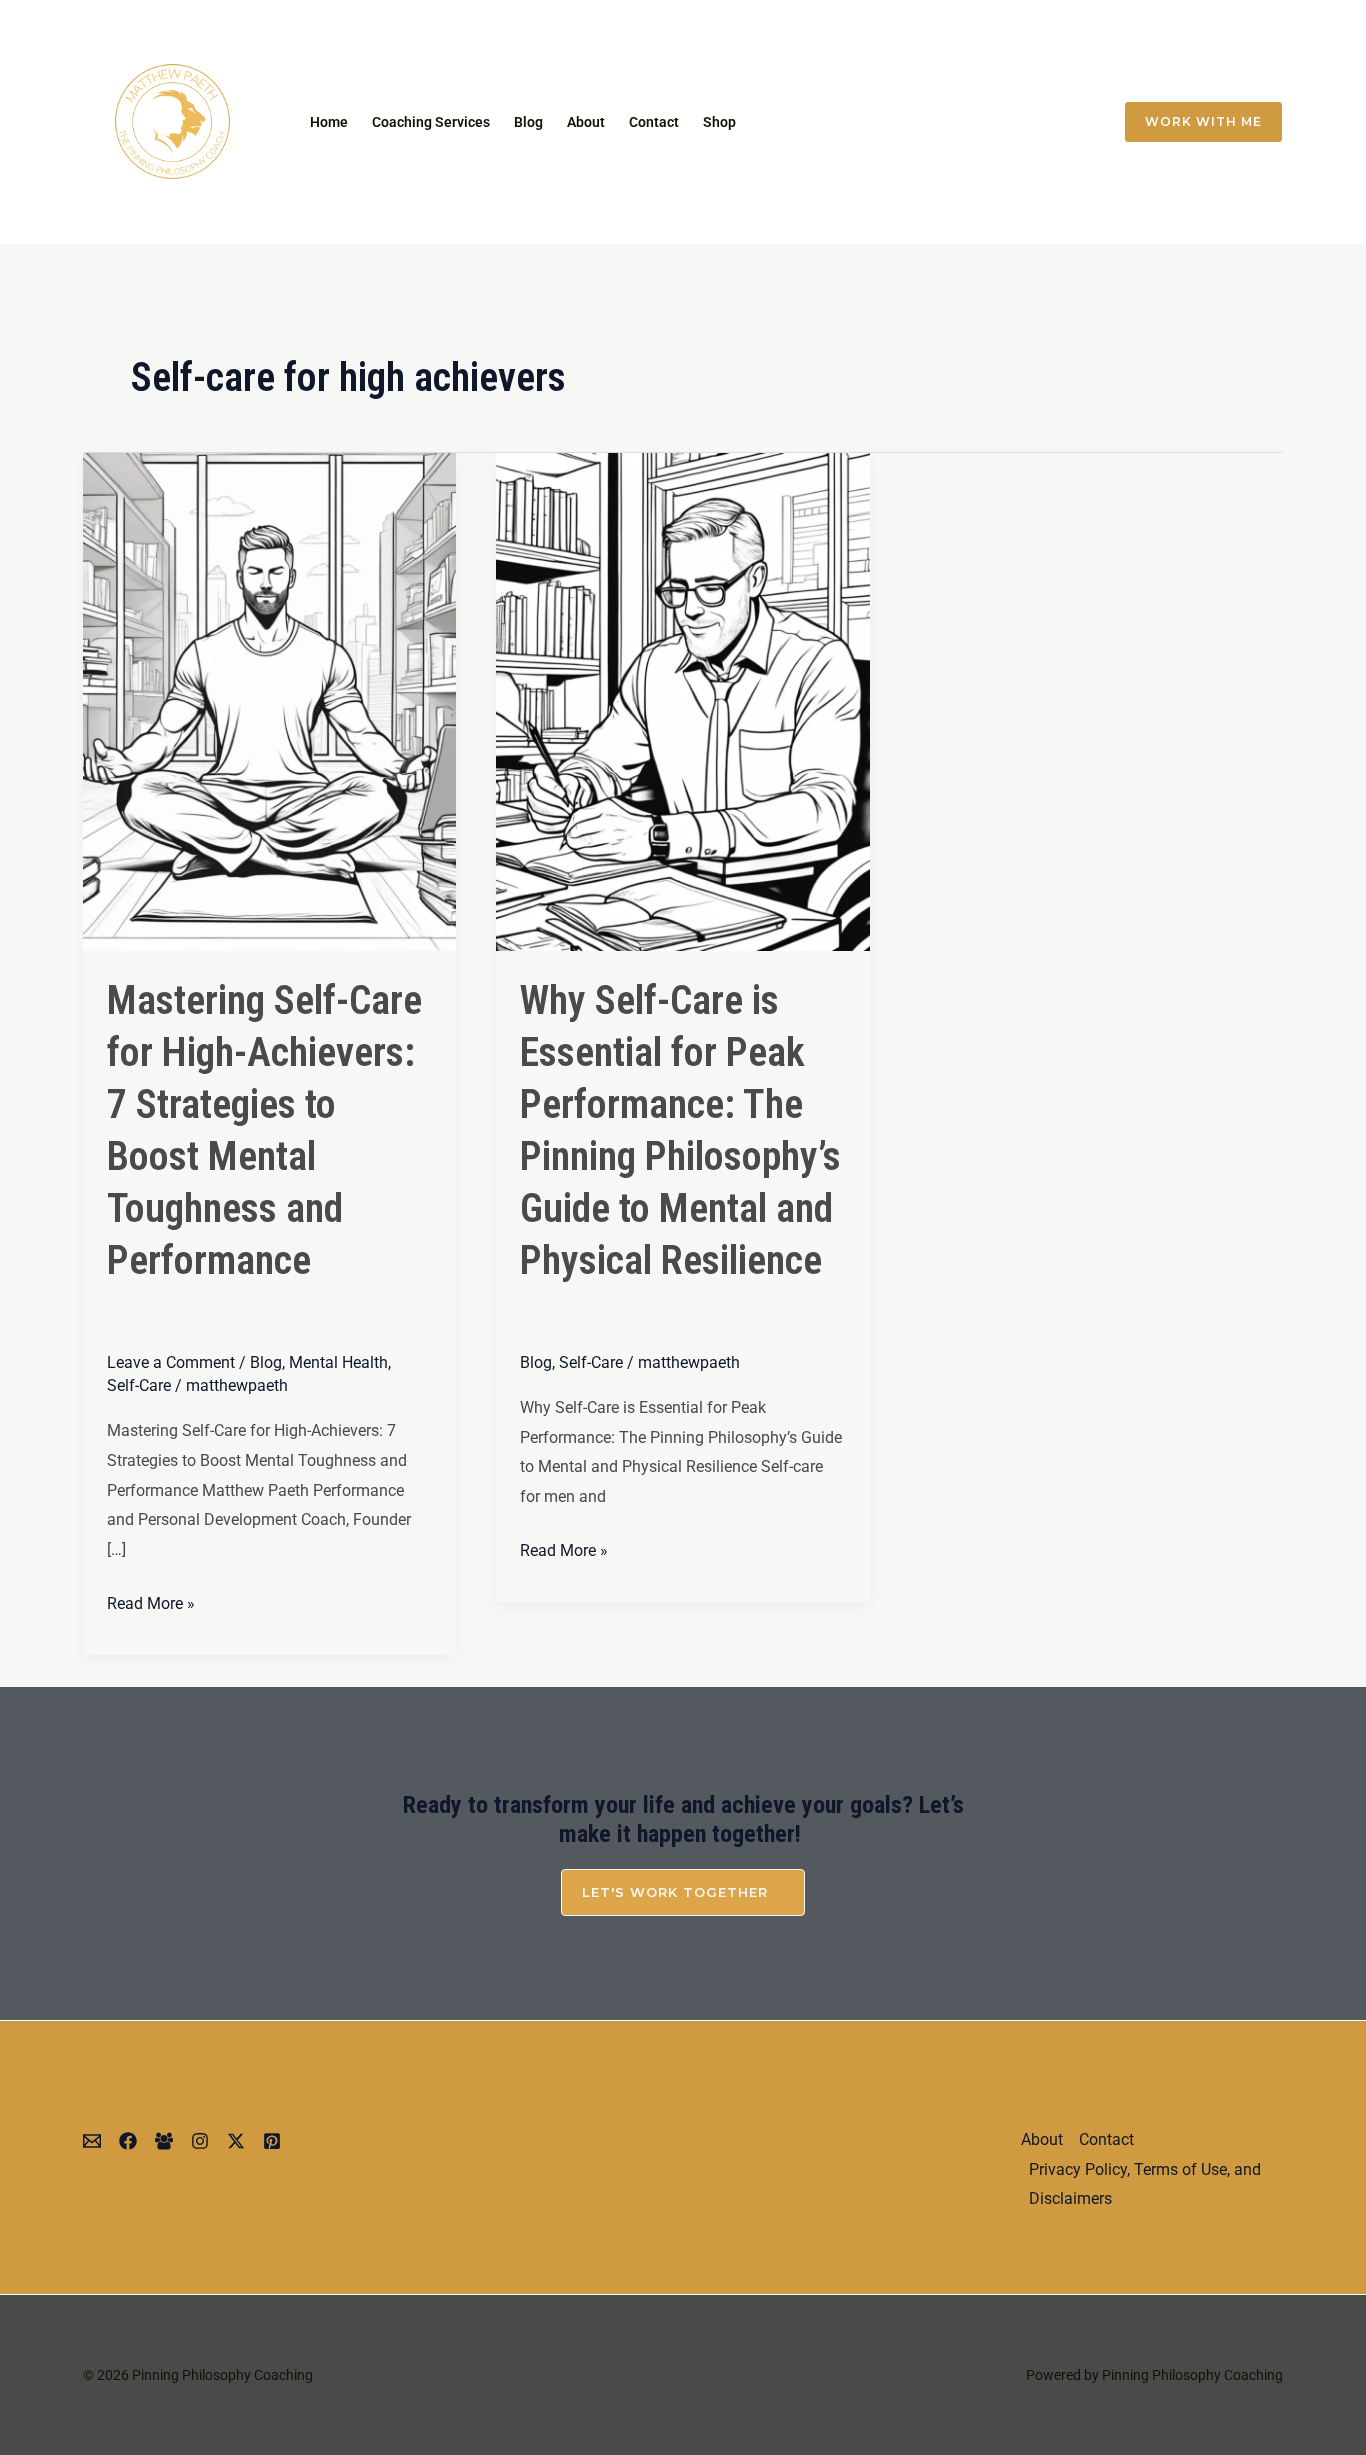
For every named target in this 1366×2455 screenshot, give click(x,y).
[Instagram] (945, 122)
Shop (719, 122)
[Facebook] (1029, 122)
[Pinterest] (272, 2141)
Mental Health (338, 1362)
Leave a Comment (171, 1362)
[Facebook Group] (1071, 122)
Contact (654, 122)
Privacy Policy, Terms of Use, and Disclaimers (1145, 2184)
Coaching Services (431, 122)
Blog (528, 122)
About (586, 122)
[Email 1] (903, 122)
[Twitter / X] (987, 122)
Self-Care (139, 1385)
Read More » (151, 1601)
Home (329, 122)
